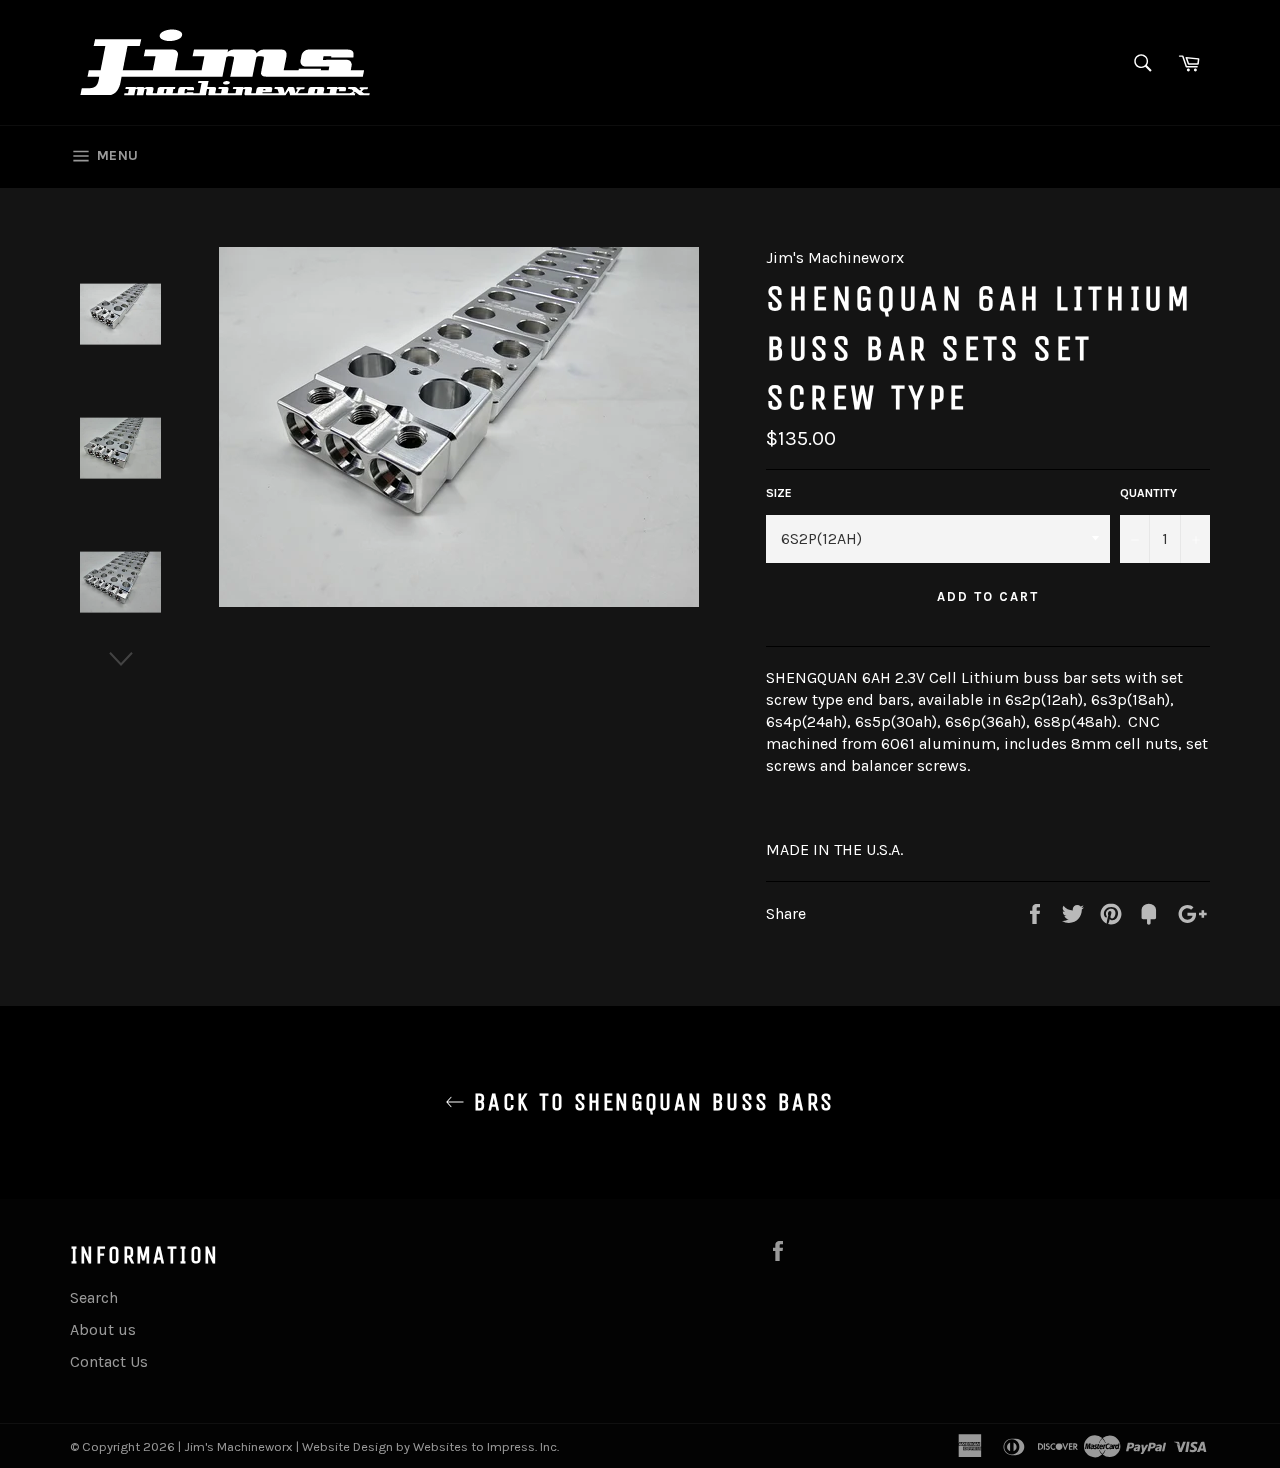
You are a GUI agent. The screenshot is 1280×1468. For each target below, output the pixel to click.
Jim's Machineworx (238, 1446)
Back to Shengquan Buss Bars (649, 1102)
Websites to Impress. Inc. (486, 1446)
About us (103, 1329)
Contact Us (109, 1361)
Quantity (1148, 493)
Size (779, 493)
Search (94, 1297)
